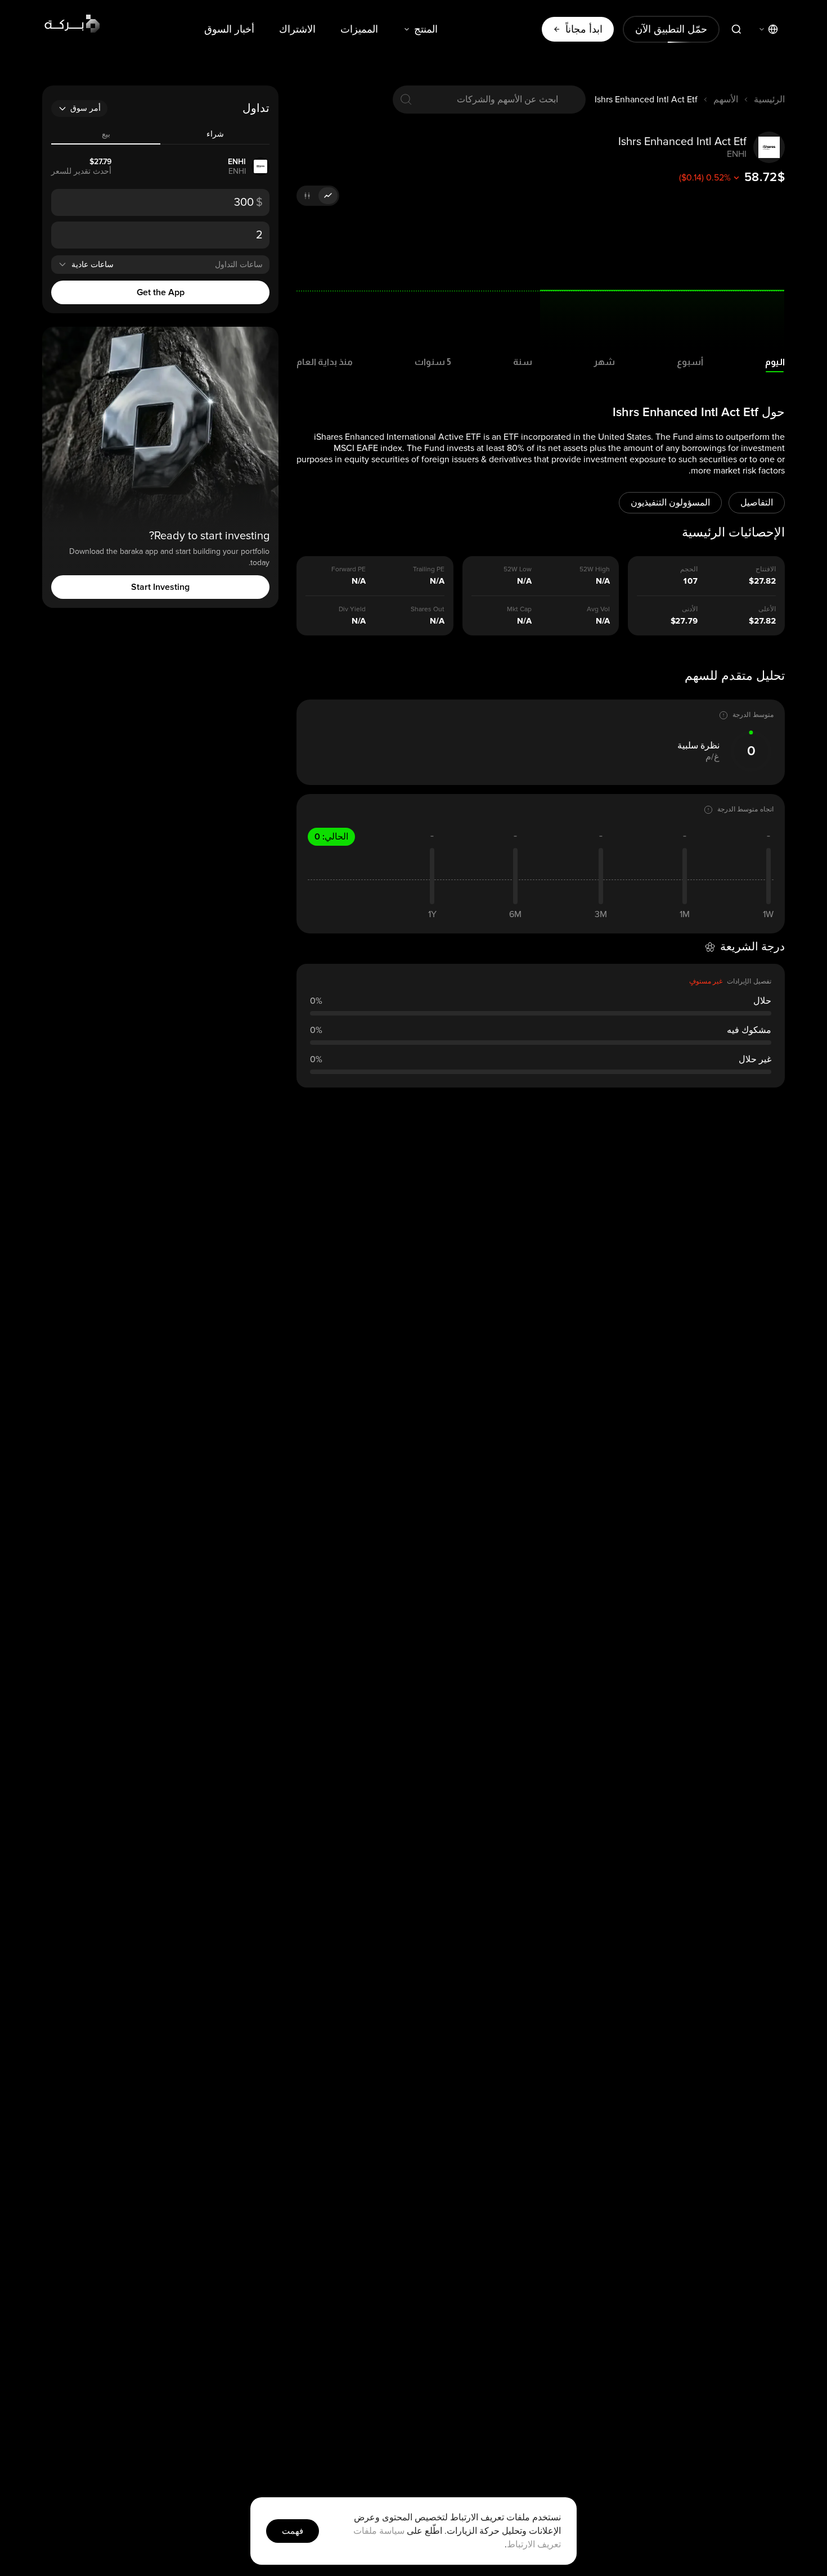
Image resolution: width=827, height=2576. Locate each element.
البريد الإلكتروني (365, 1328)
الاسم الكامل (370, 1277)
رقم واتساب (371, 1212)
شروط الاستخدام (278, 1427)
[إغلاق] (191, 1141)
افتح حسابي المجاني (293, 1391)
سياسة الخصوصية (223, 1427)
